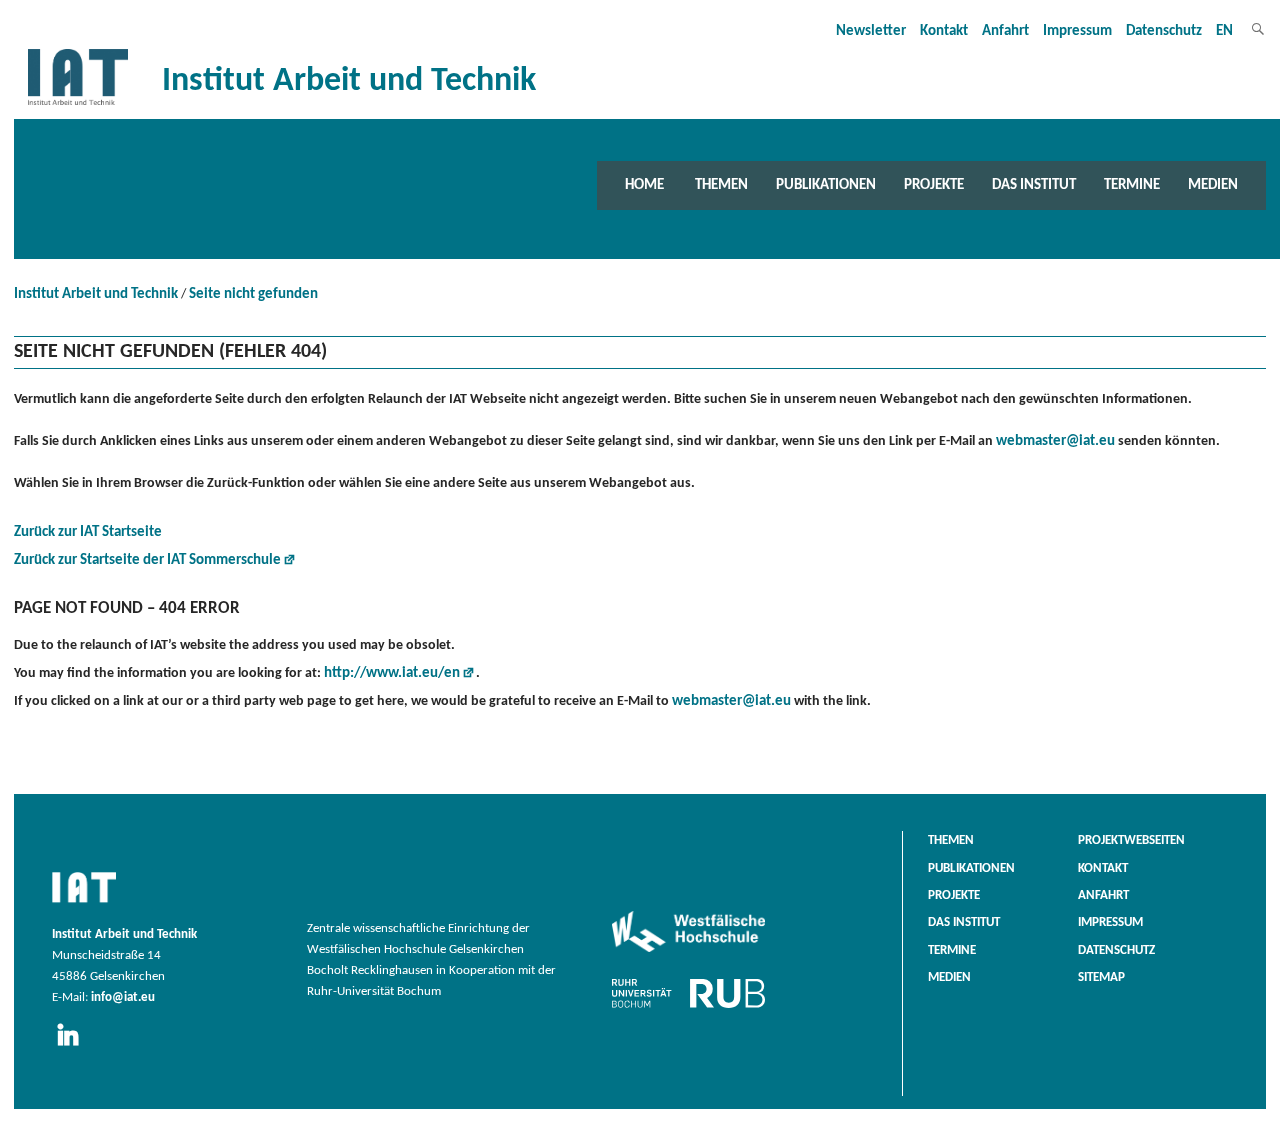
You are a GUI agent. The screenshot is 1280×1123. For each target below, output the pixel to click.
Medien (1213, 185)
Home (644, 185)
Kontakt (944, 31)
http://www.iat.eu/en (392, 673)
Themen (721, 185)
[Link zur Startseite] (78, 105)
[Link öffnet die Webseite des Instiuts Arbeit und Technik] (84, 904)
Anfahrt (1005, 31)
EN (1224, 31)
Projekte (934, 185)
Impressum (1077, 31)
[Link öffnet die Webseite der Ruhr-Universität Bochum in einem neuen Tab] (688, 1008)
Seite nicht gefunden (253, 294)
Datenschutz (1164, 31)
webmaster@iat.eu (1055, 441)
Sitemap (1101, 978)
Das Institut (1034, 185)
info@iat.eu (123, 998)
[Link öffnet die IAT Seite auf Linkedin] (74, 1047)
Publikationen (826, 185)
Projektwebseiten (1131, 841)
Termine (1132, 185)
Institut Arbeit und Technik (96, 294)
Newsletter (871, 31)
